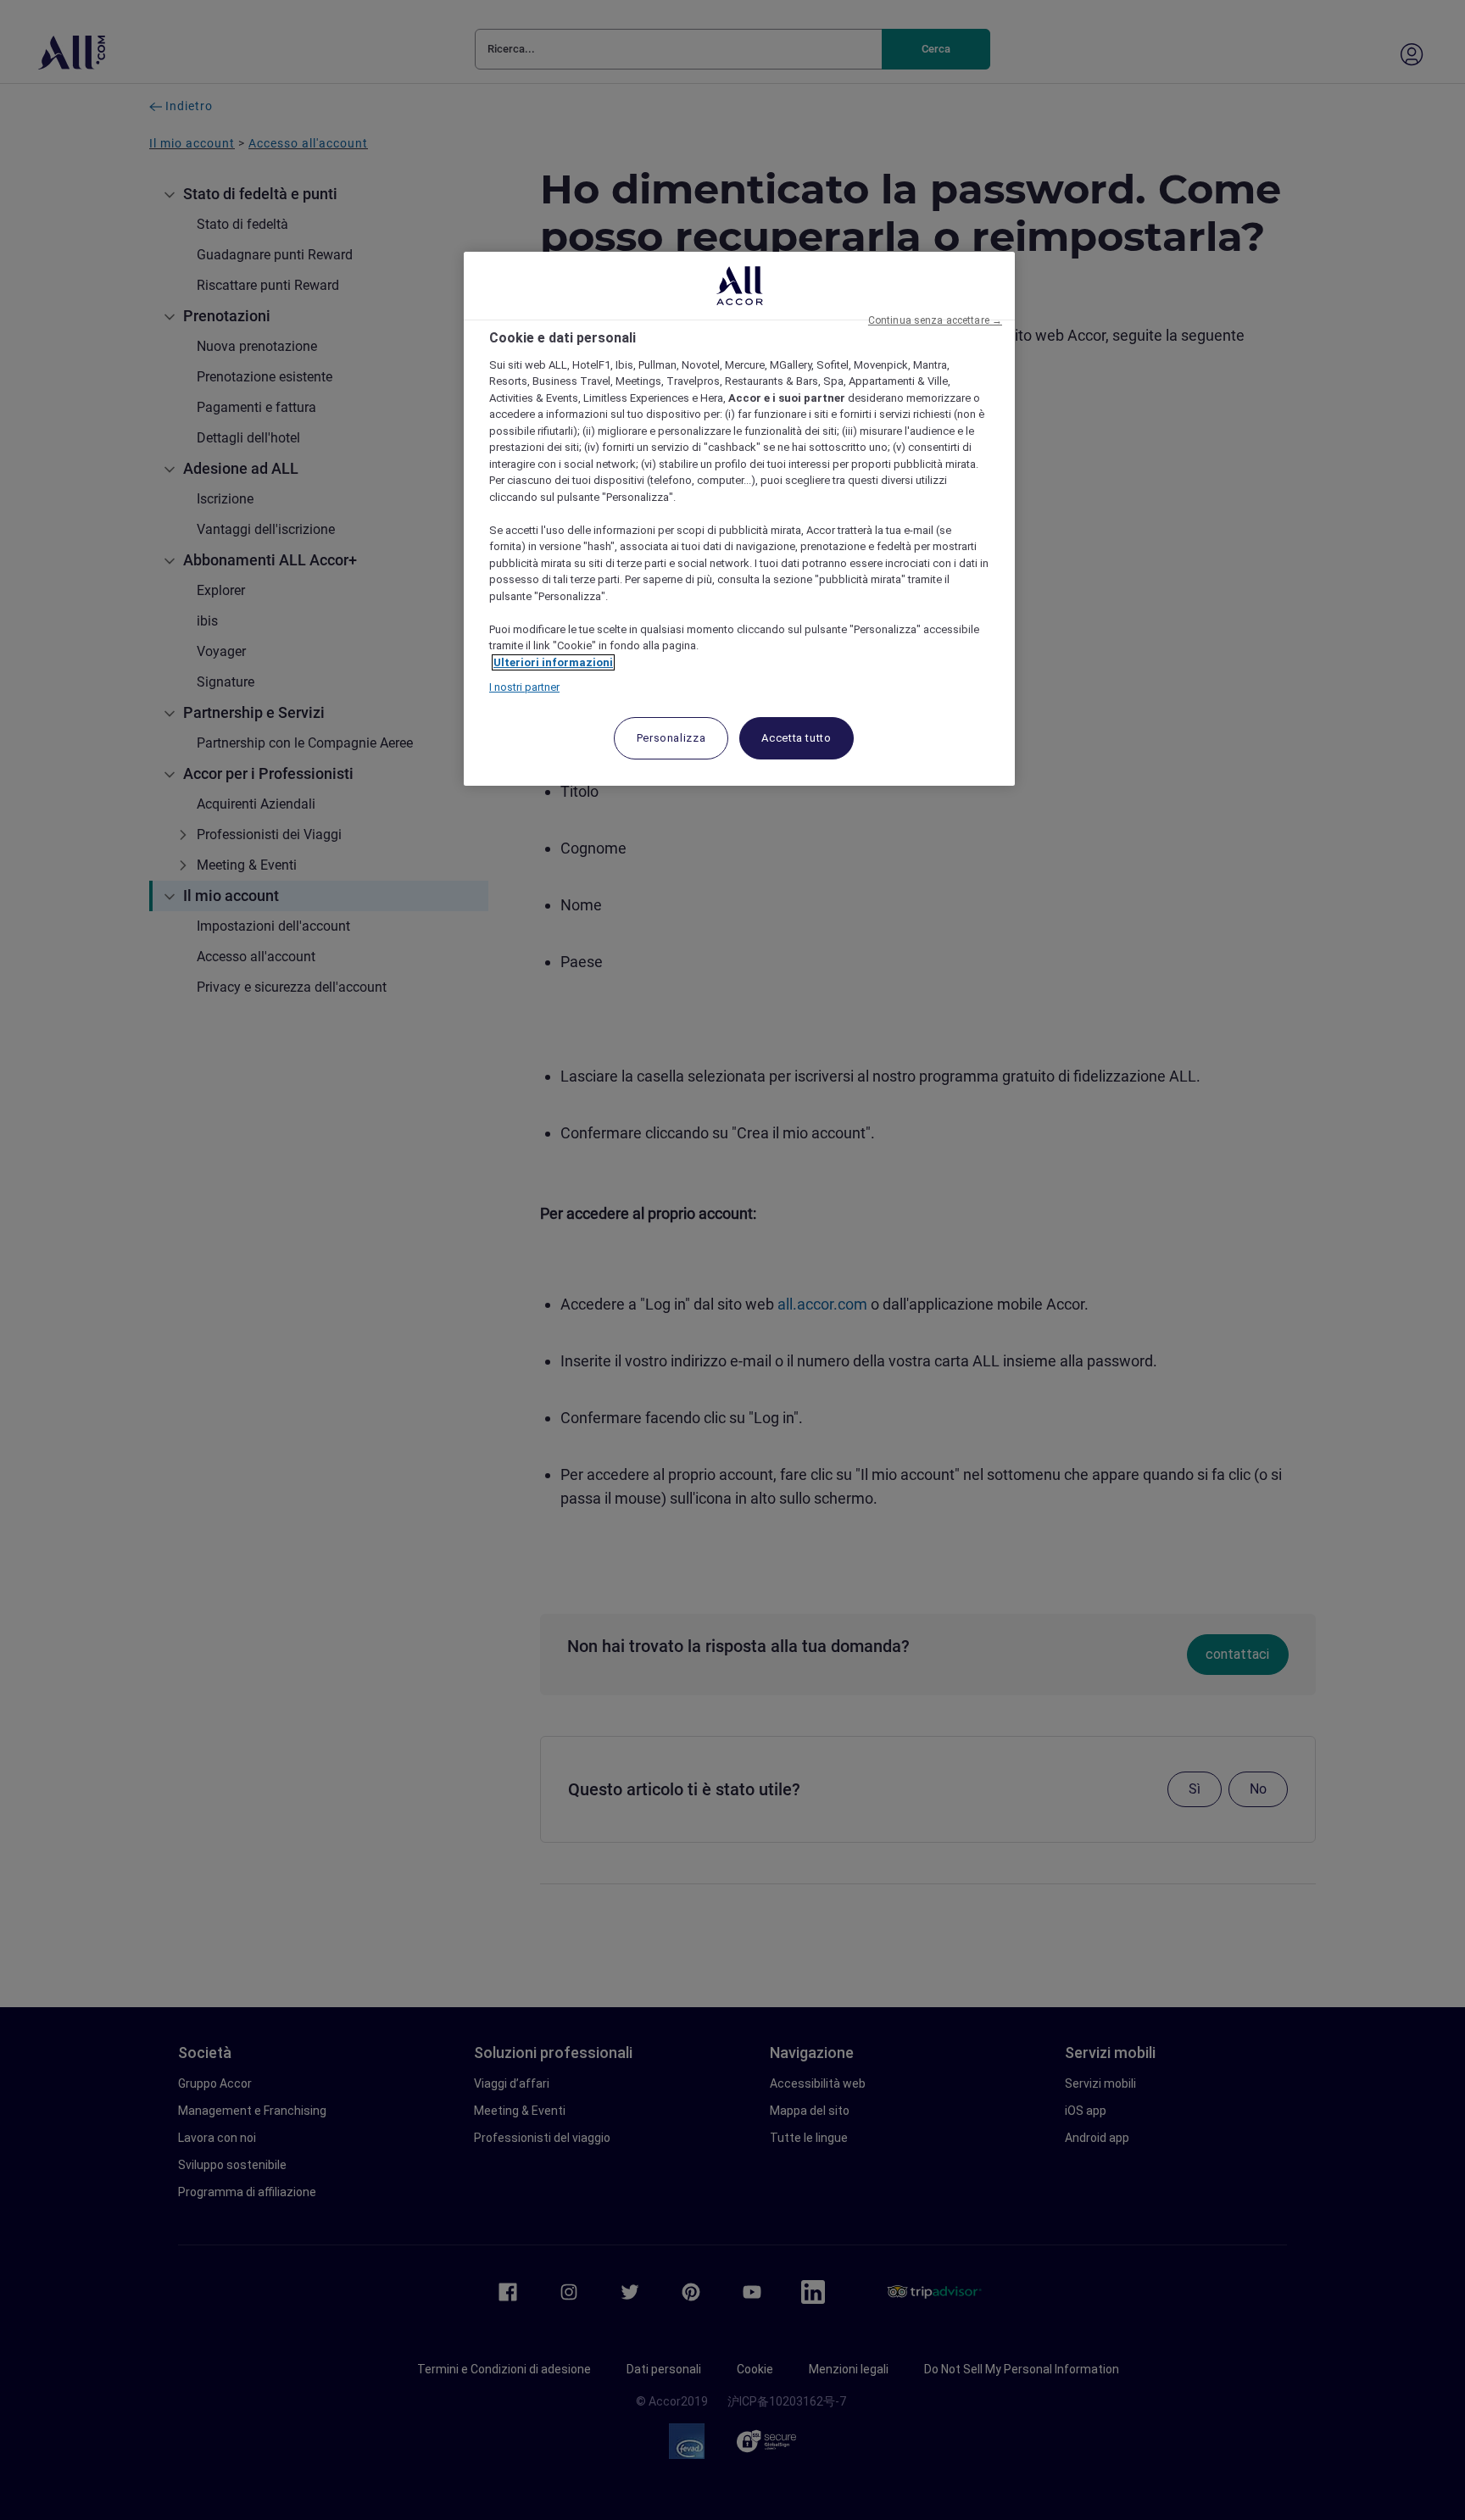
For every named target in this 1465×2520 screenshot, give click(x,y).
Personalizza (671, 738)
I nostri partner (524, 687)
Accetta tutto (796, 738)
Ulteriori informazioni (553, 662)
